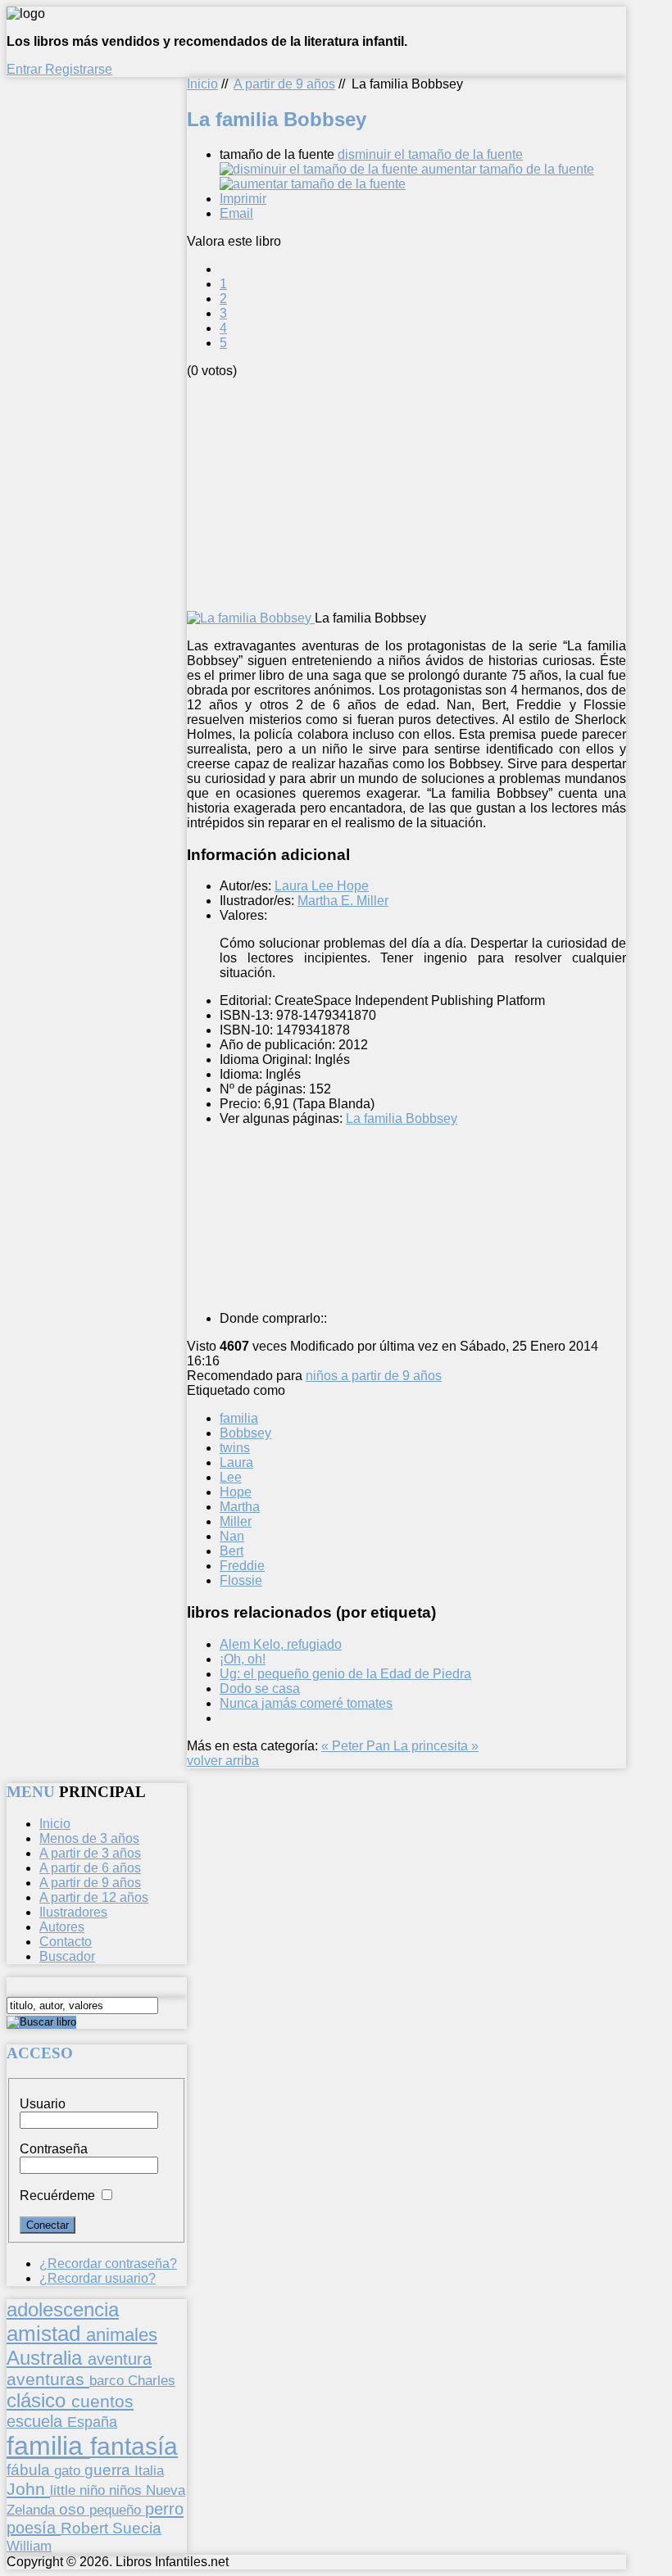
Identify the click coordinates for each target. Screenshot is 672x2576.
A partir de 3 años (90, 1853)
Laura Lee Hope (322, 886)
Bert (232, 1551)
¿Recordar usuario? (98, 2278)
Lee (231, 1477)
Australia (47, 2358)
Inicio (202, 84)
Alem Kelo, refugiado (281, 1644)
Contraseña (54, 2149)
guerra (109, 2470)
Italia (149, 2470)
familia (239, 1418)
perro (164, 2508)
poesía (34, 2528)
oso (74, 2509)
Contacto (66, 1942)
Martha (240, 1507)
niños (127, 2490)
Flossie (241, 1580)
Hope (236, 1492)
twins (235, 1448)
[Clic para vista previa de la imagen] (251, 618)
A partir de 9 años (284, 84)
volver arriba (223, 1761)
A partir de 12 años (94, 1897)
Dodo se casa (260, 1689)
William (29, 2546)
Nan (232, 1536)
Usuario (43, 2104)
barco (109, 2380)
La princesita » (436, 1746)
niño (94, 2490)
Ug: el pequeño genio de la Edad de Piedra (345, 1674)
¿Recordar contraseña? (108, 2264)
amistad (46, 2334)
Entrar (26, 69)
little (65, 2490)
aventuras (48, 2379)
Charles (152, 2381)
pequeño (117, 2510)
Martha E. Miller (343, 901)
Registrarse (79, 69)
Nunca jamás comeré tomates (306, 1703)
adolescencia (63, 2310)
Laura (236, 1462)
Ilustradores (73, 1912)
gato (69, 2470)
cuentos (102, 2401)
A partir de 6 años (90, 1868)
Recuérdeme (57, 2196)
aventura (120, 2359)
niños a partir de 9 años (374, 1376)
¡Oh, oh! (243, 1659)
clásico (39, 2400)
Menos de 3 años (89, 1838)
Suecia (137, 2528)
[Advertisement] (429, 493)
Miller (236, 1521)
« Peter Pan (357, 1746)
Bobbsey (245, 1433)
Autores (62, 1927)
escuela (37, 2421)
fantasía (134, 2446)
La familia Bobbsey (402, 1118)
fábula (30, 2470)
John (28, 2489)
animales (122, 2335)
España (92, 2422)
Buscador (67, 1956)
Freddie (242, 1566)
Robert (86, 2528)
